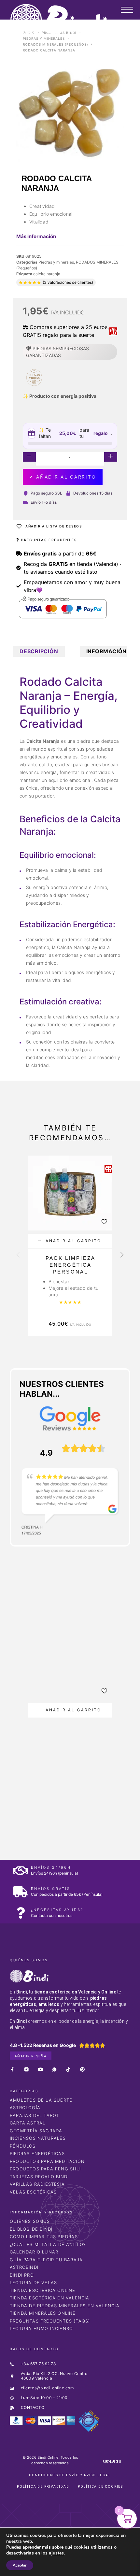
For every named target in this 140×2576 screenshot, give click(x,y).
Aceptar (20, 2565)
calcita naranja (47, 274)
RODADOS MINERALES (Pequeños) (56, 44)
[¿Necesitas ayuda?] (20, 1913)
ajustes (56, 2553)
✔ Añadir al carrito (63, 477)
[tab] (39, 651)
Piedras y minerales (44, 38)
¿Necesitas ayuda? (57, 1910)
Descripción (39, 651)
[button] (70, 1241)
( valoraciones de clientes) (68, 282)
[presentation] (18, 1256)
